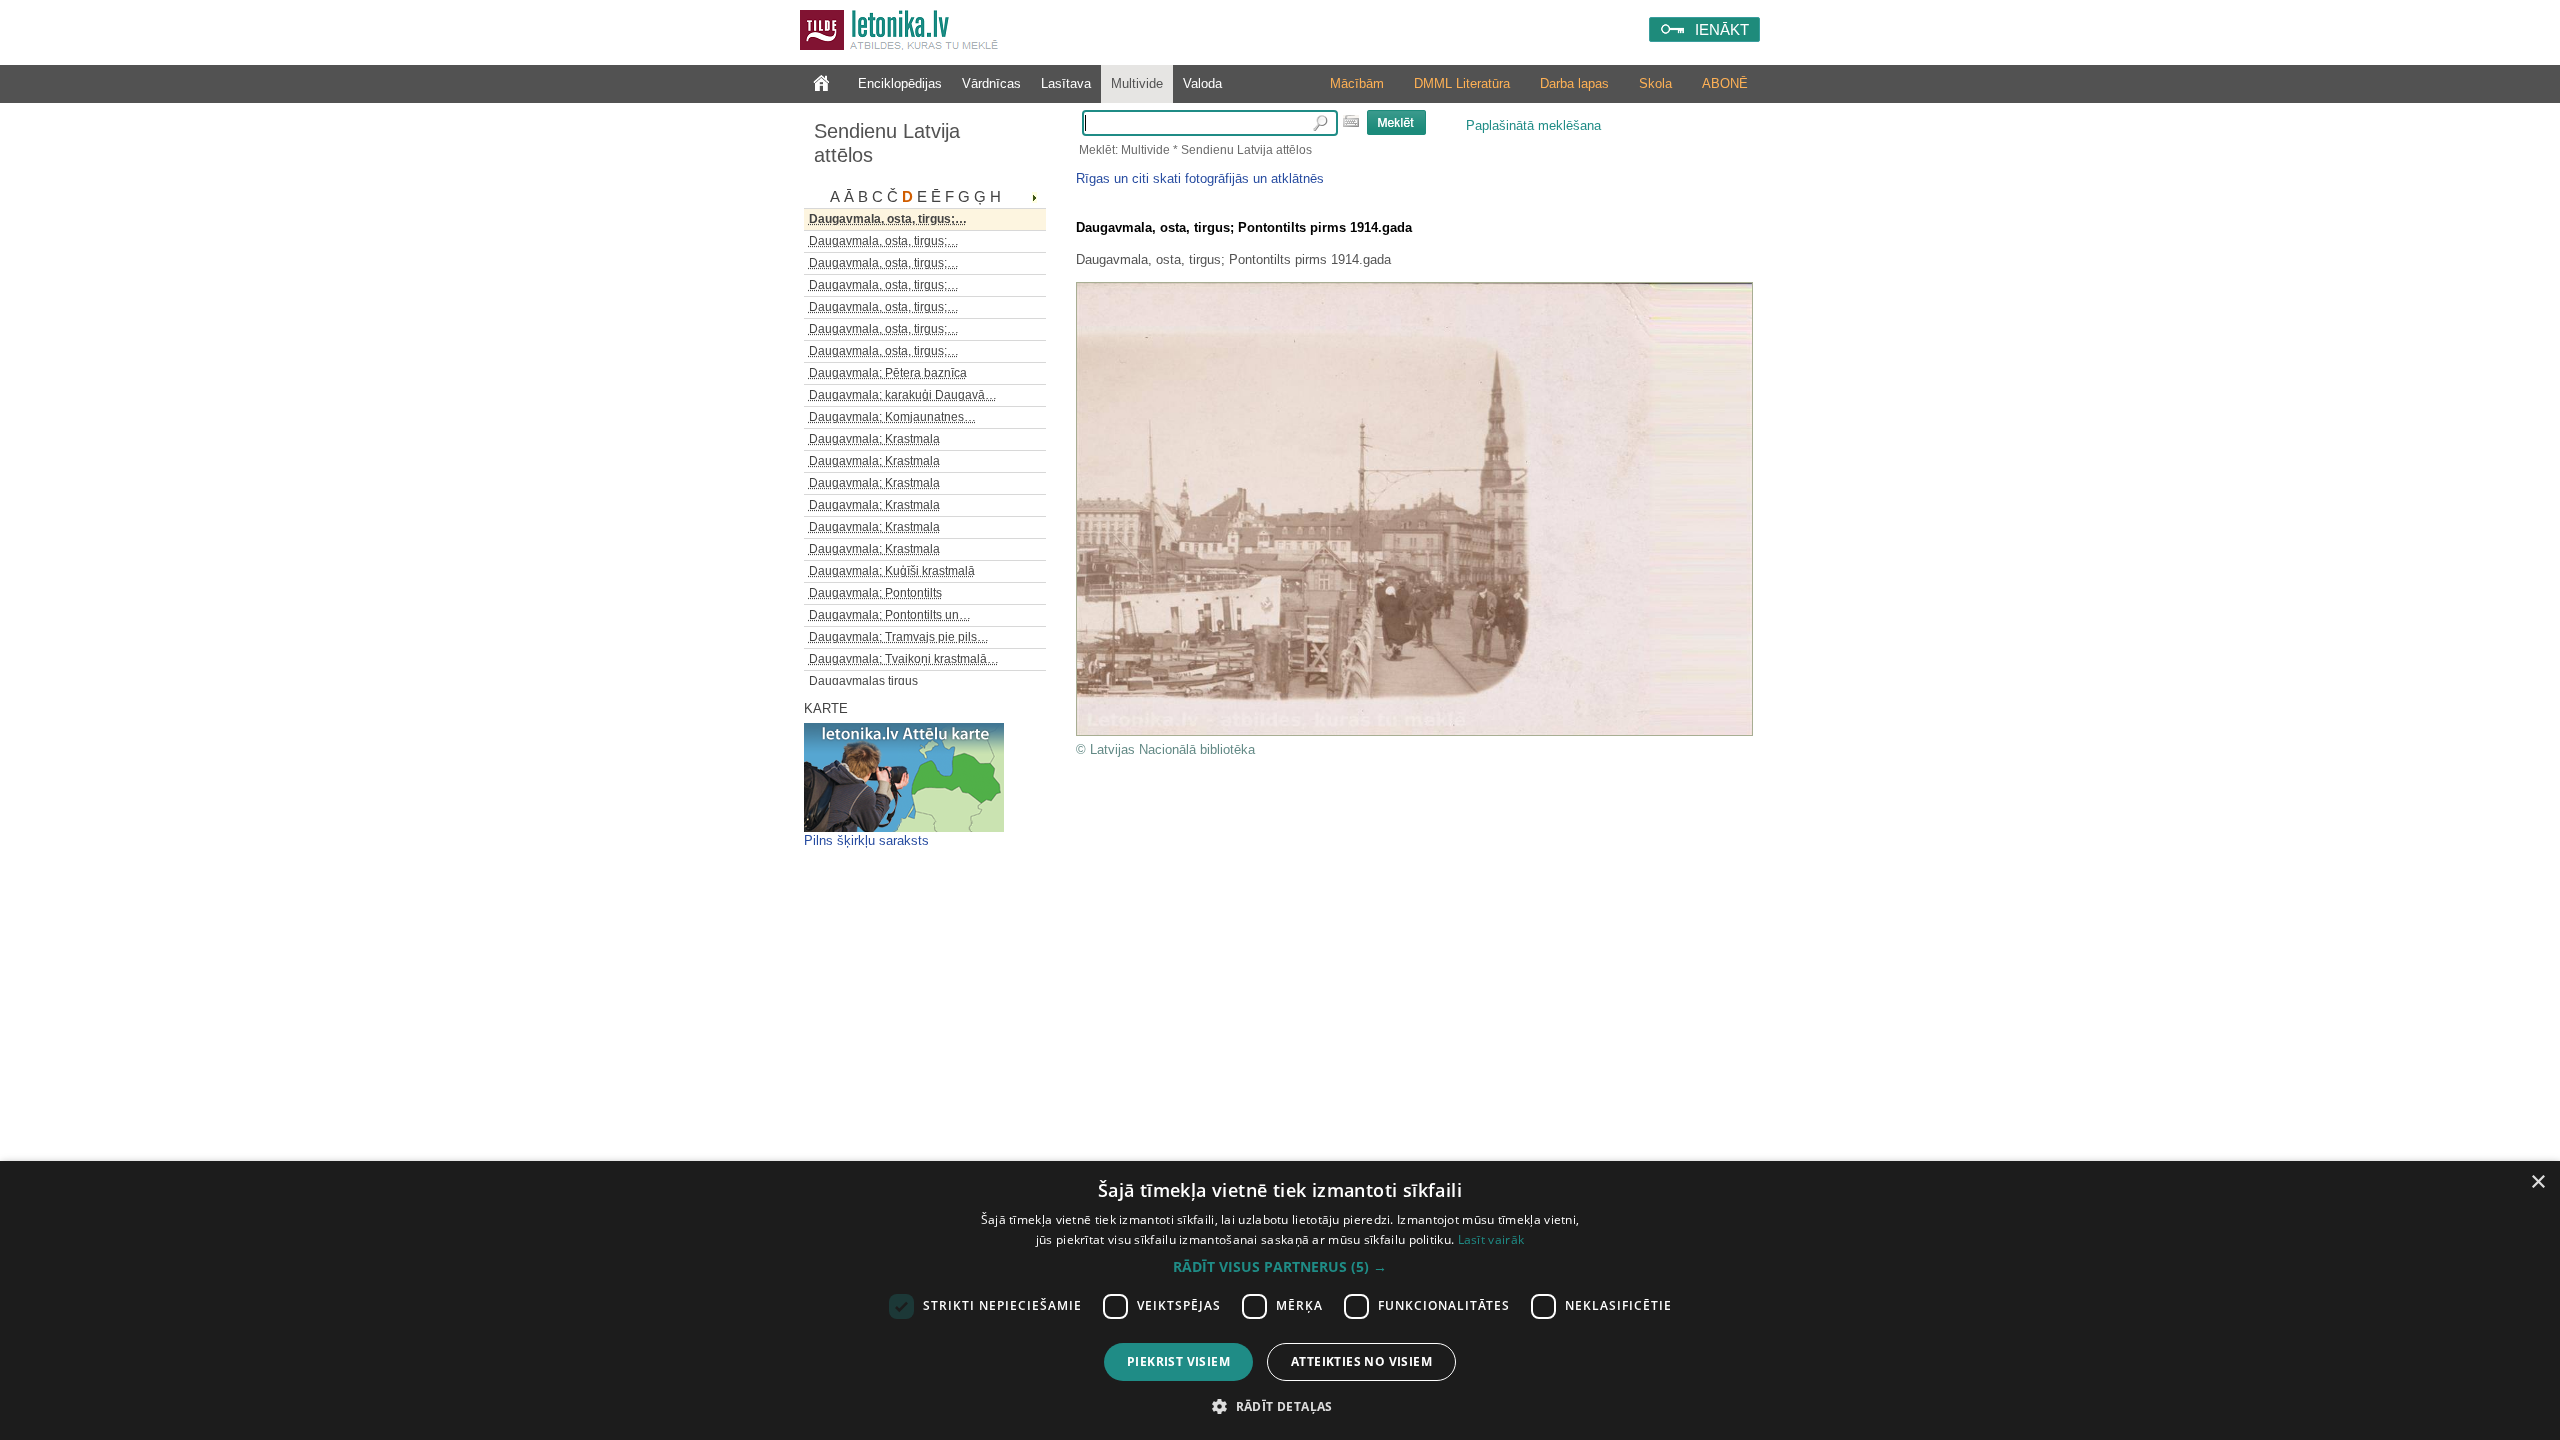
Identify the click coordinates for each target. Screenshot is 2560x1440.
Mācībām (1357, 83)
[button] (1280, 1267)
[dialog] (1280, 1300)
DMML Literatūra (1462, 83)
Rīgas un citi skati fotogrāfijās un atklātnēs (1200, 178)
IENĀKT (1722, 29)
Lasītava (1066, 83)
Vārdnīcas (991, 83)
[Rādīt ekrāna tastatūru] (1351, 121)
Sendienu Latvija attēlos (887, 143)
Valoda (1202, 83)
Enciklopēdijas (900, 83)
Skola (1655, 83)
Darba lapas (1574, 83)
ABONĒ (1725, 83)
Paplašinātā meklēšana (1533, 125)
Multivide (1137, 83)
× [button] (2537, 1182)
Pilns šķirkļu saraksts (866, 840)
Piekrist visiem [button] (1178, 1361)
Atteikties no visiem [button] (1361, 1361)
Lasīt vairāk (1491, 1239)
